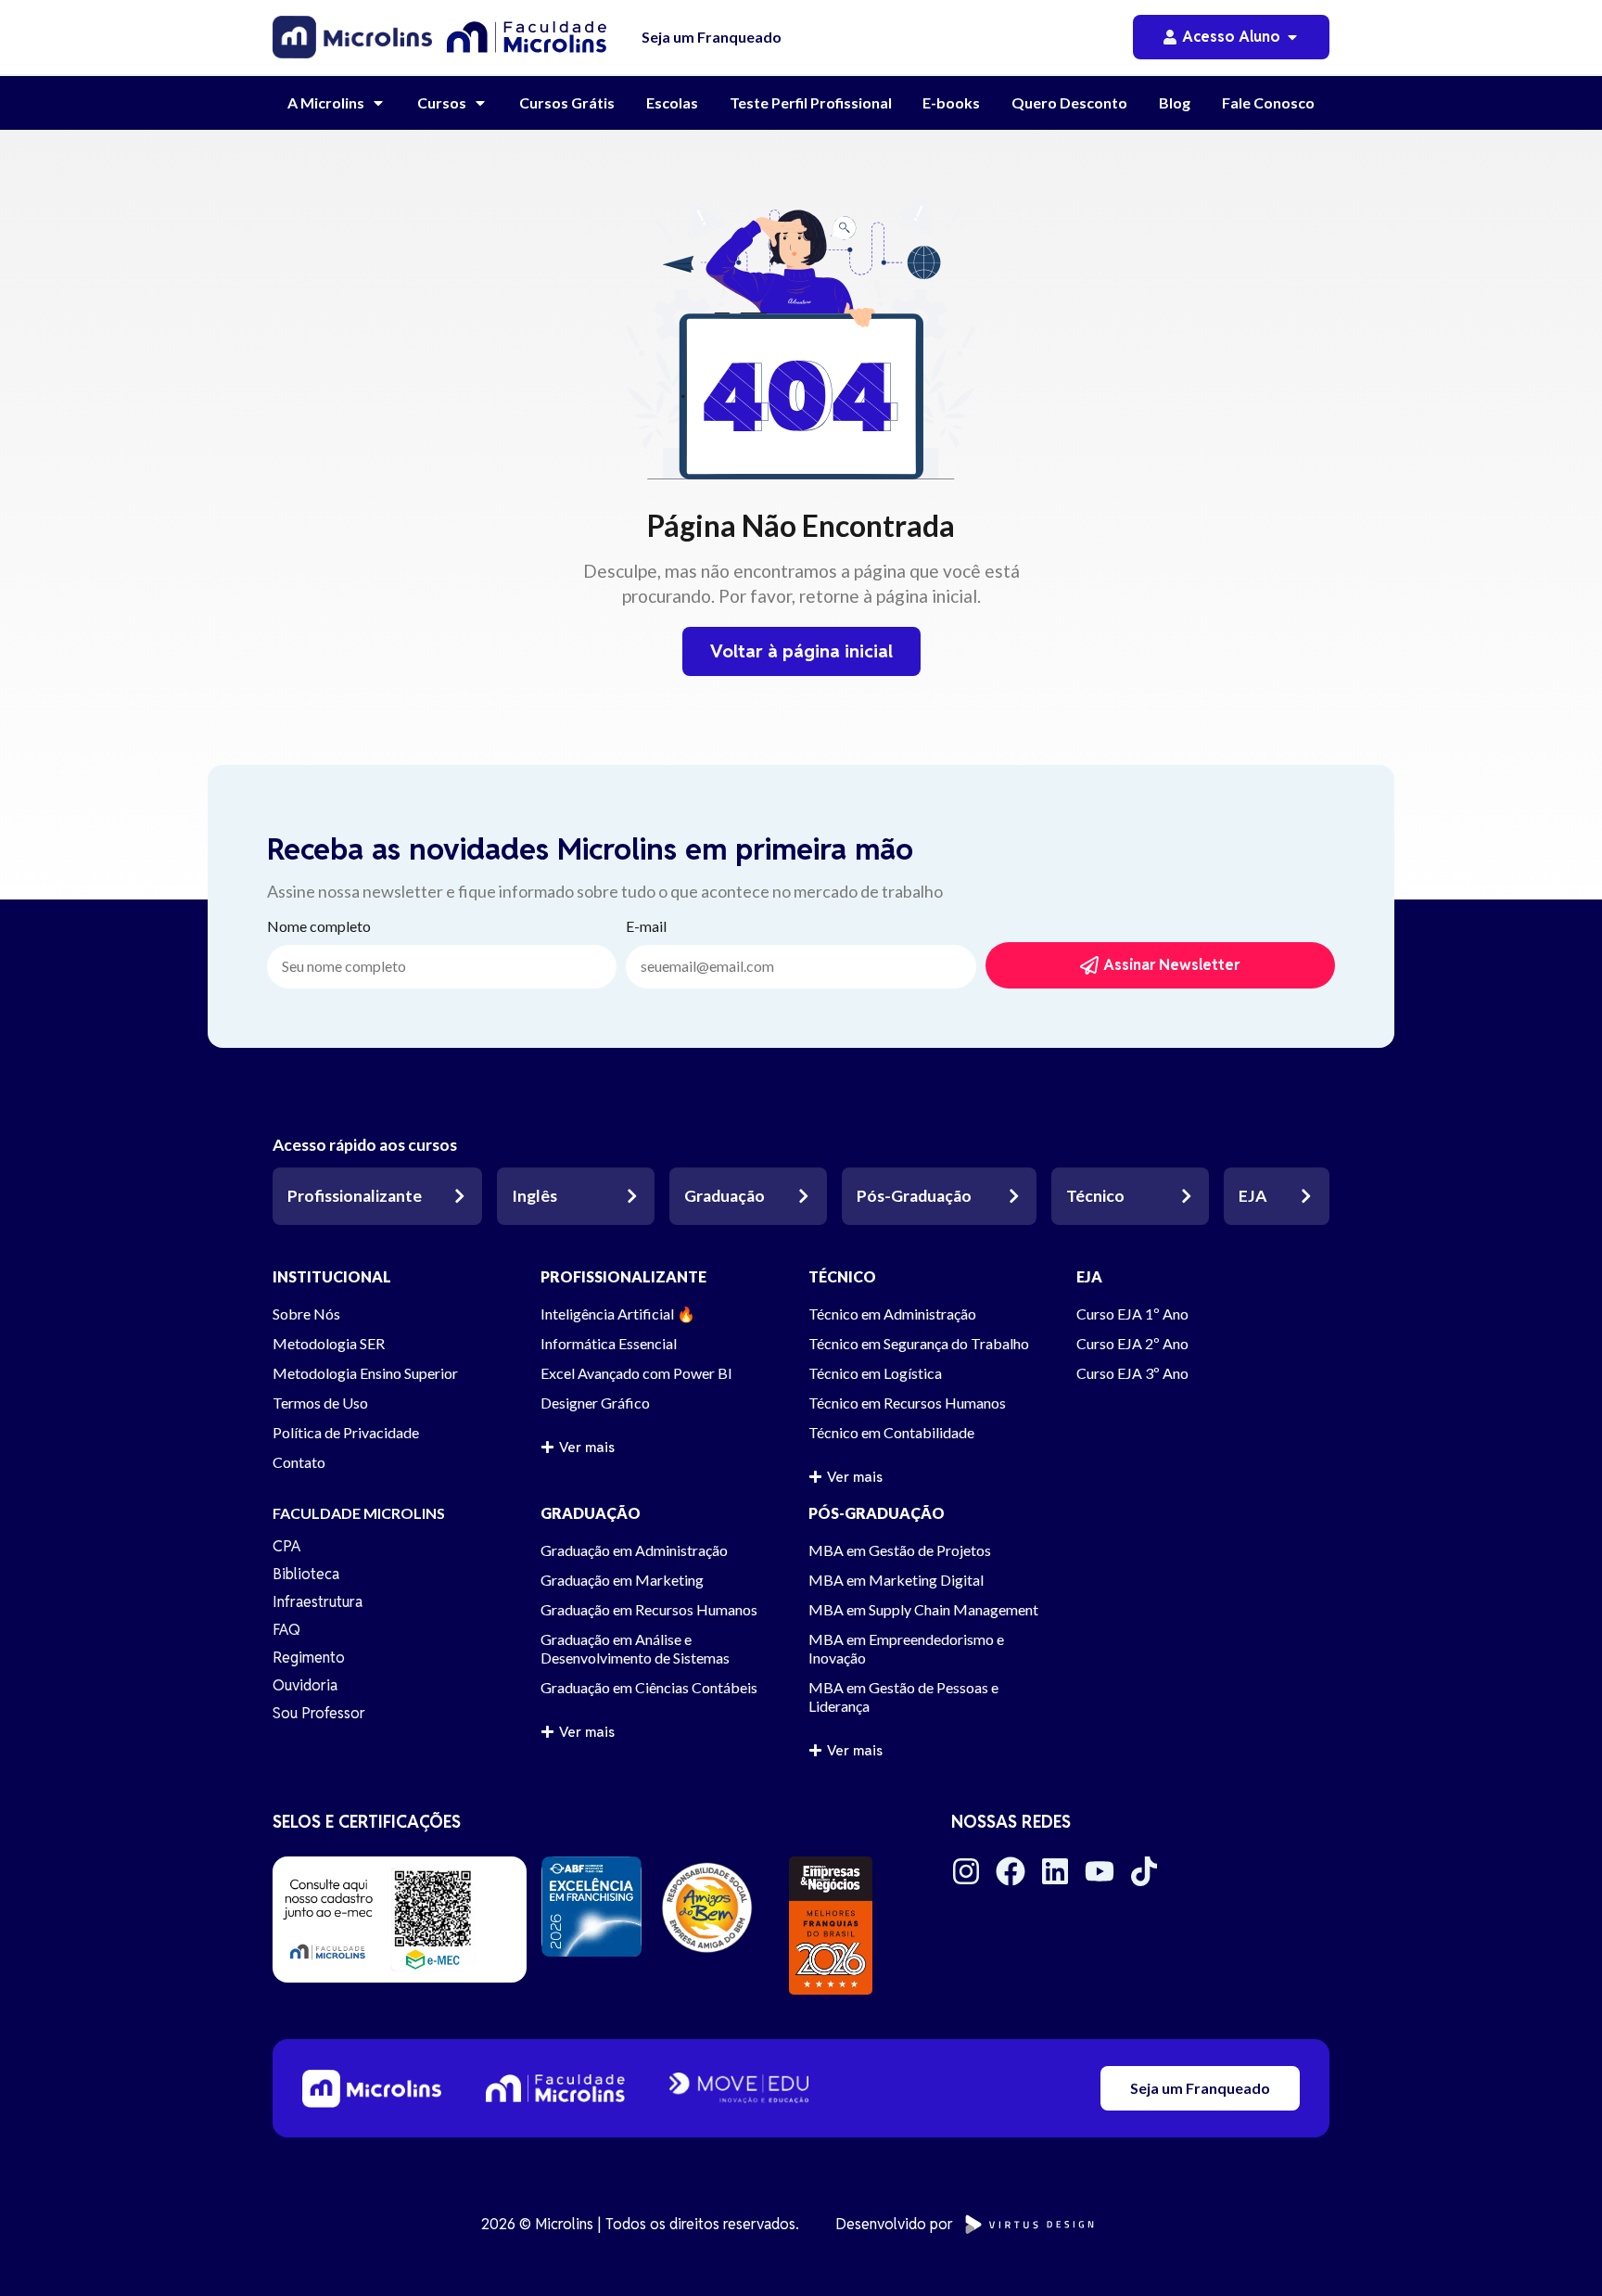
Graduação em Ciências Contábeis (649, 1687)
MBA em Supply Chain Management (923, 1609)
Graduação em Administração (634, 1550)
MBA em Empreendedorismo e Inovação (906, 1648)
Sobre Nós (306, 1314)
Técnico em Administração (892, 1314)
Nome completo (319, 927)
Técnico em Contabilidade (891, 1432)
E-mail (646, 927)
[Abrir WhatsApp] (1556, 2249)
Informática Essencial (609, 1343)
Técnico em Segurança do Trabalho (919, 1343)
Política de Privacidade (346, 1432)
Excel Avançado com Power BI (636, 1373)
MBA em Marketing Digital (896, 1580)
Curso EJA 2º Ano (1132, 1343)
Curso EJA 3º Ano (1132, 1373)
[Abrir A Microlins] (378, 103)
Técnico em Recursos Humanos (907, 1403)
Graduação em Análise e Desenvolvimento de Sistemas (635, 1648)
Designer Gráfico (595, 1403)
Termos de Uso (320, 1403)
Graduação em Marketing (622, 1580)
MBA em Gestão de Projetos (900, 1550)
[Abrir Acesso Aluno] (1292, 37)
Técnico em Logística (875, 1373)
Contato (299, 1462)
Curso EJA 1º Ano (1132, 1314)
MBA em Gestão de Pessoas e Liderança (903, 1696)
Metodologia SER (329, 1343)
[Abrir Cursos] (480, 103)
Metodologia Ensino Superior (365, 1373)
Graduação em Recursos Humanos (649, 1609)
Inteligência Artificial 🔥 (618, 1314)
